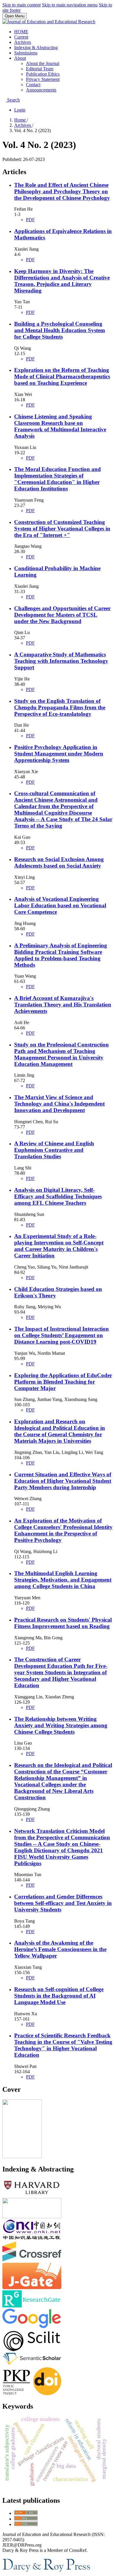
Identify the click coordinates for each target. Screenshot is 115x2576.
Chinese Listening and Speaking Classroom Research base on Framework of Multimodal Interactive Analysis (60, 426)
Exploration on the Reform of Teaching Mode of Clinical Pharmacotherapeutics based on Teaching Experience (62, 376)
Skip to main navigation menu (70, 5)
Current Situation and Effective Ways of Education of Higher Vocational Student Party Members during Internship (63, 1481)
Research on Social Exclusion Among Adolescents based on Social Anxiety (59, 862)
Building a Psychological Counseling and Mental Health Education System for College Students (60, 330)
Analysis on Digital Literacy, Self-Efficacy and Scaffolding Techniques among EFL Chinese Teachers (58, 1196)
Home (20, 120)
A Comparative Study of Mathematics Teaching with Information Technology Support (61, 661)
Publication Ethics (43, 74)
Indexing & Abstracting (36, 48)
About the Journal (43, 63)
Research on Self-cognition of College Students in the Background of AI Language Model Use (59, 1996)
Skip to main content (22, 5)
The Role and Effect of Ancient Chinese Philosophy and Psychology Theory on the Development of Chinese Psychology (62, 191)
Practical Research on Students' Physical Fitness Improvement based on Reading (63, 1623)
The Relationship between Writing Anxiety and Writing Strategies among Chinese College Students (61, 1725)
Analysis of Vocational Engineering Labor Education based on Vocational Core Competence (60, 905)
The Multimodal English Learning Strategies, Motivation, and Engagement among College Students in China (63, 1580)
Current (21, 37)
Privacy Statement (43, 79)
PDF (30, 220)
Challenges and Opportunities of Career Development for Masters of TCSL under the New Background (62, 615)
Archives (23, 42)
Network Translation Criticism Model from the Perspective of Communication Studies (62, 1847)
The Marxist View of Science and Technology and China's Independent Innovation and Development (59, 1104)
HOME (21, 32)
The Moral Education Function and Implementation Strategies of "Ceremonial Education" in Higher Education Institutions (57, 479)
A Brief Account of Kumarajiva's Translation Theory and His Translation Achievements (63, 1005)
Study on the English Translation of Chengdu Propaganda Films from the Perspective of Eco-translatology (60, 707)
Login (20, 110)
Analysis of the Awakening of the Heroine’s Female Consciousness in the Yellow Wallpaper (60, 1949)
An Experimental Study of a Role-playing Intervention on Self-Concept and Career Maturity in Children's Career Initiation (59, 1246)
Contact (33, 85)
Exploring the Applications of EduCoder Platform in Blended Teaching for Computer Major (63, 1382)
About (20, 58)
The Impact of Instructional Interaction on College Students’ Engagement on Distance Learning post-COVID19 (61, 1335)
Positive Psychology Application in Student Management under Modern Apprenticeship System (59, 754)
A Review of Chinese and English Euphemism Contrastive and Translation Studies (54, 1150)
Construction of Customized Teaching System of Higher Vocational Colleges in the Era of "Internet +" (62, 529)
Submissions (26, 53)
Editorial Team (40, 69)
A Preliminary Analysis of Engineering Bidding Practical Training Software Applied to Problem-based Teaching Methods (61, 955)
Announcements (41, 90)
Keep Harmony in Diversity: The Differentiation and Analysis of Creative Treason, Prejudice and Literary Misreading (62, 281)
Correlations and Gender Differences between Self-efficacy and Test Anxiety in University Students (63, 1903)
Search (13, 100)
